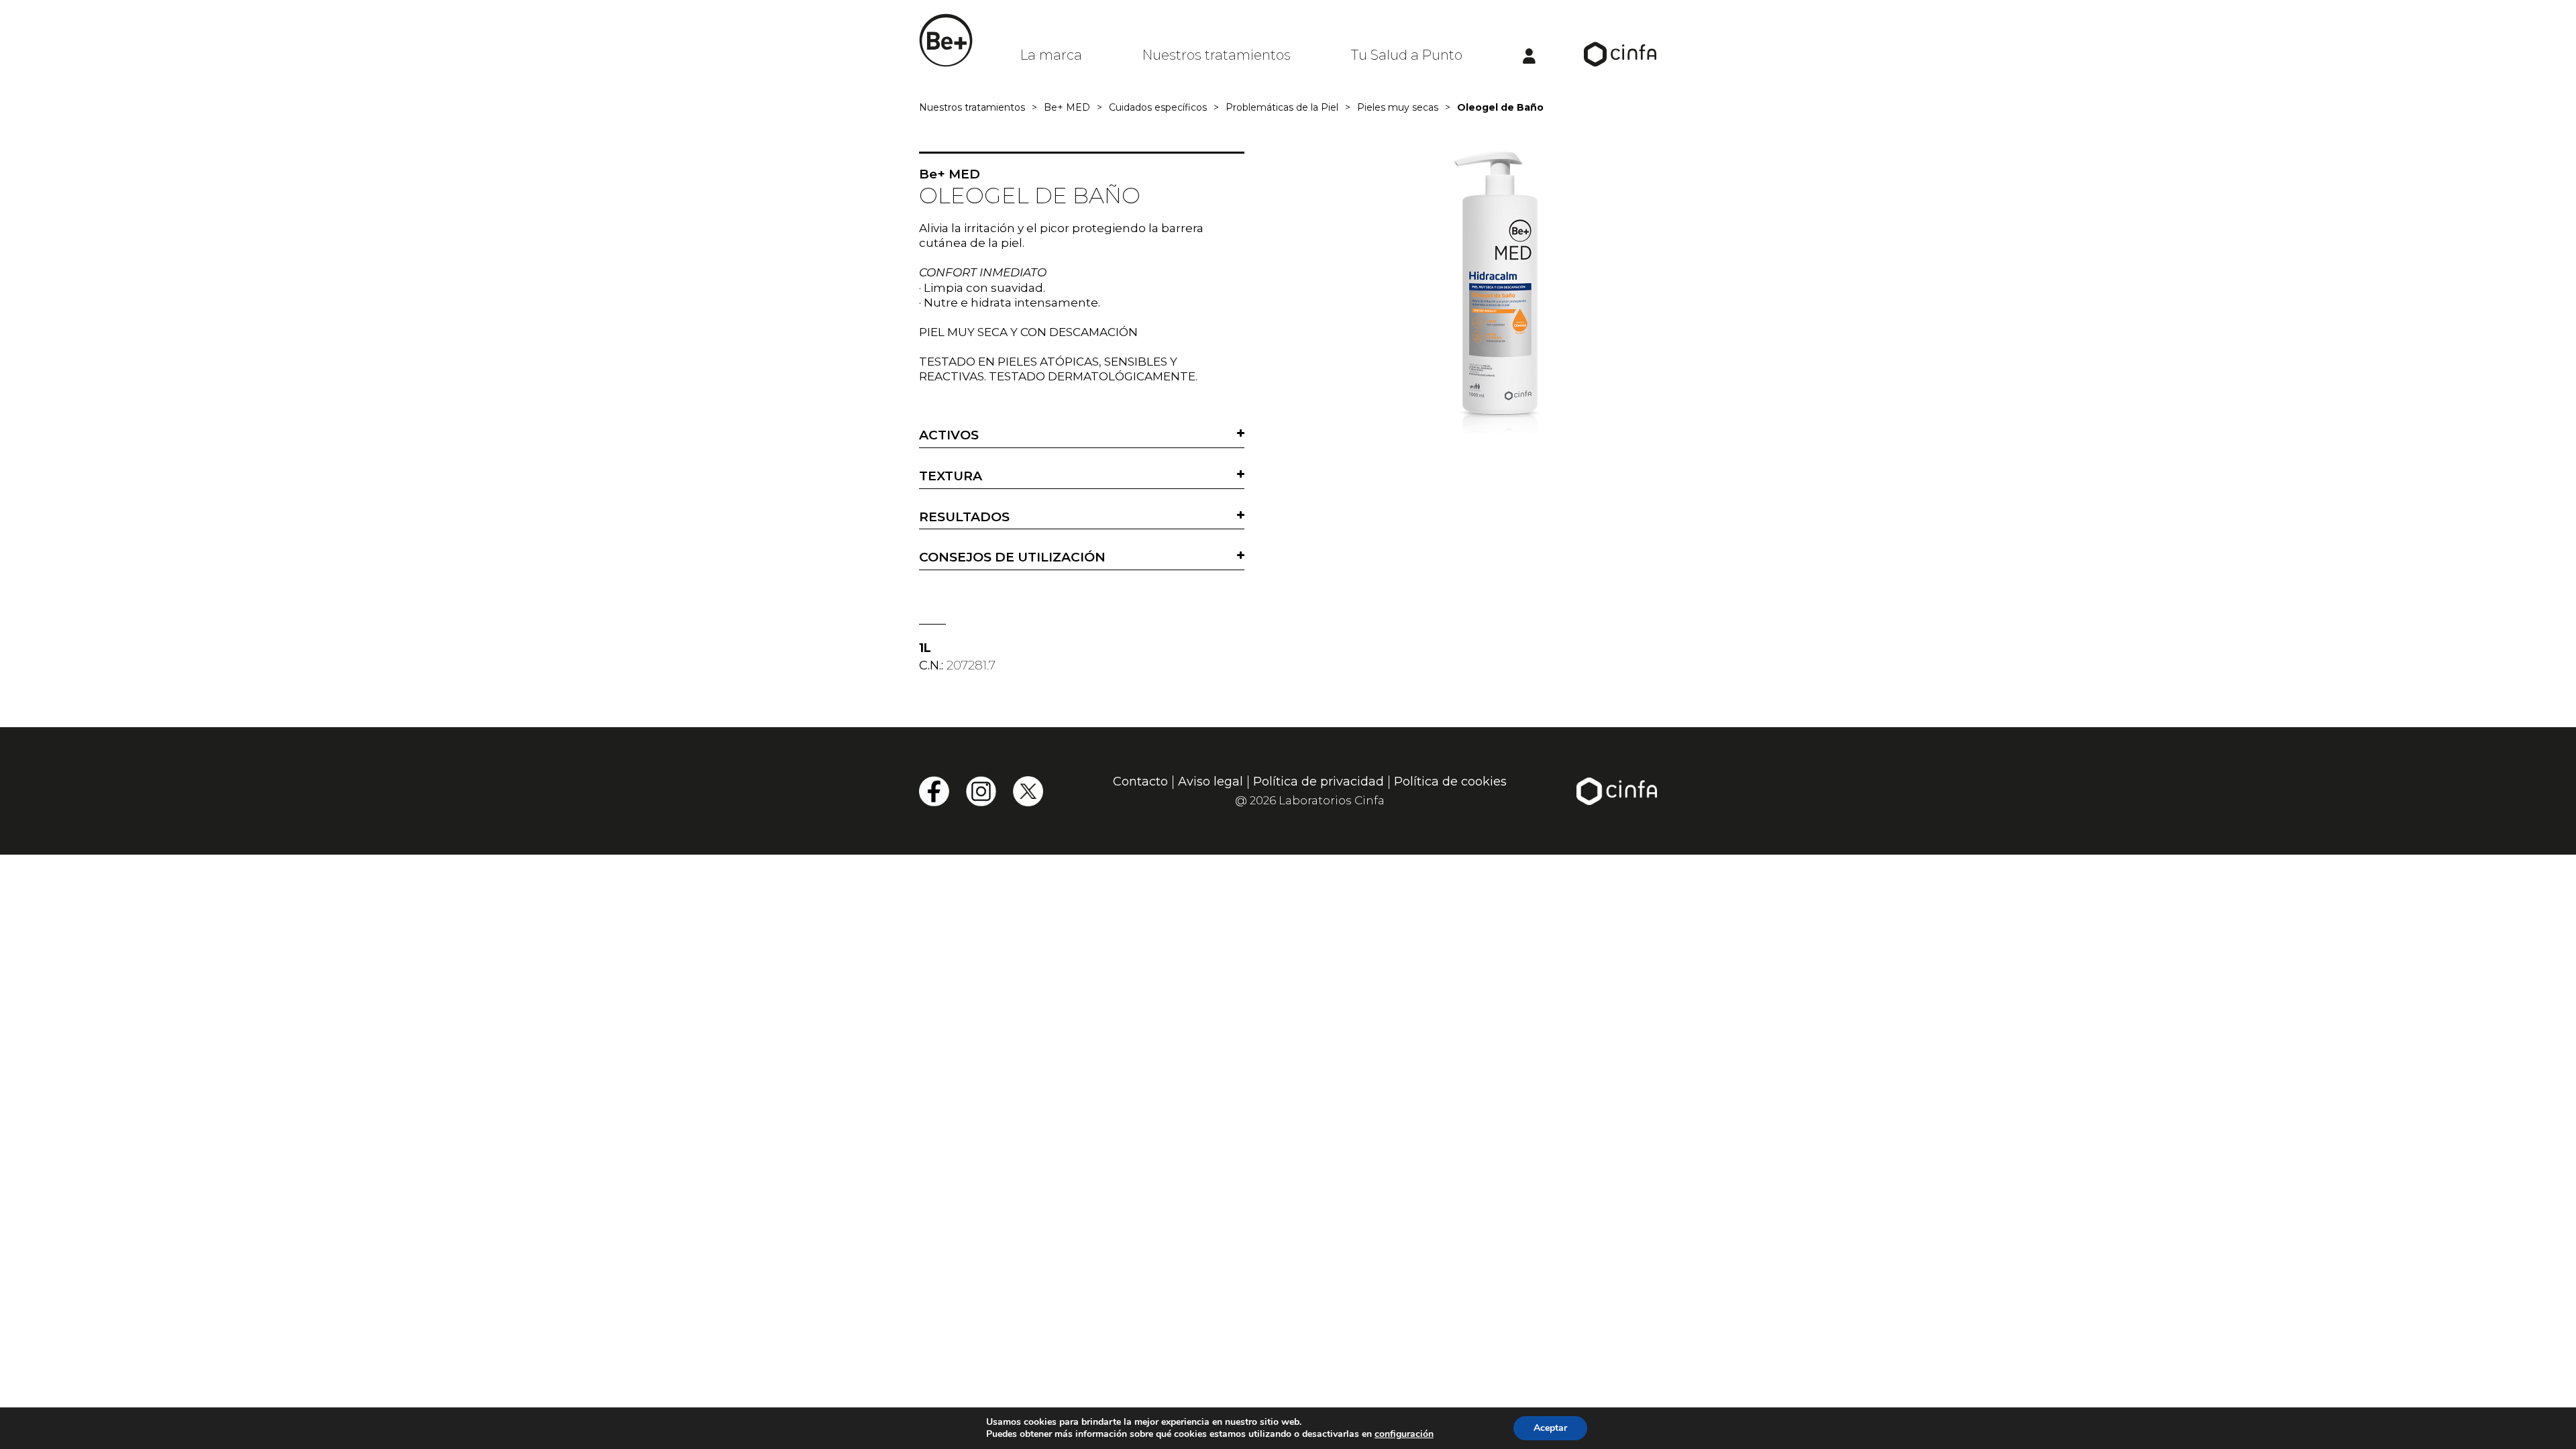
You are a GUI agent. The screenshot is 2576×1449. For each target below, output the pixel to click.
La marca (1051, 55)
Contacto (1140, 782)
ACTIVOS (949, 435)
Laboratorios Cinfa (1332, 800)
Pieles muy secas (1398, 107)
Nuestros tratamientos (1217, 55)
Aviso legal (1211, 782)
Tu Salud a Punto (1407, 55)
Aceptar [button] (1550, 1428)
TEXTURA (951, 476)
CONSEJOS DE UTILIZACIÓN (1012, 557)
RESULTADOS (964, 517)
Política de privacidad (1319, 782)
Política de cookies (1450, 782)
